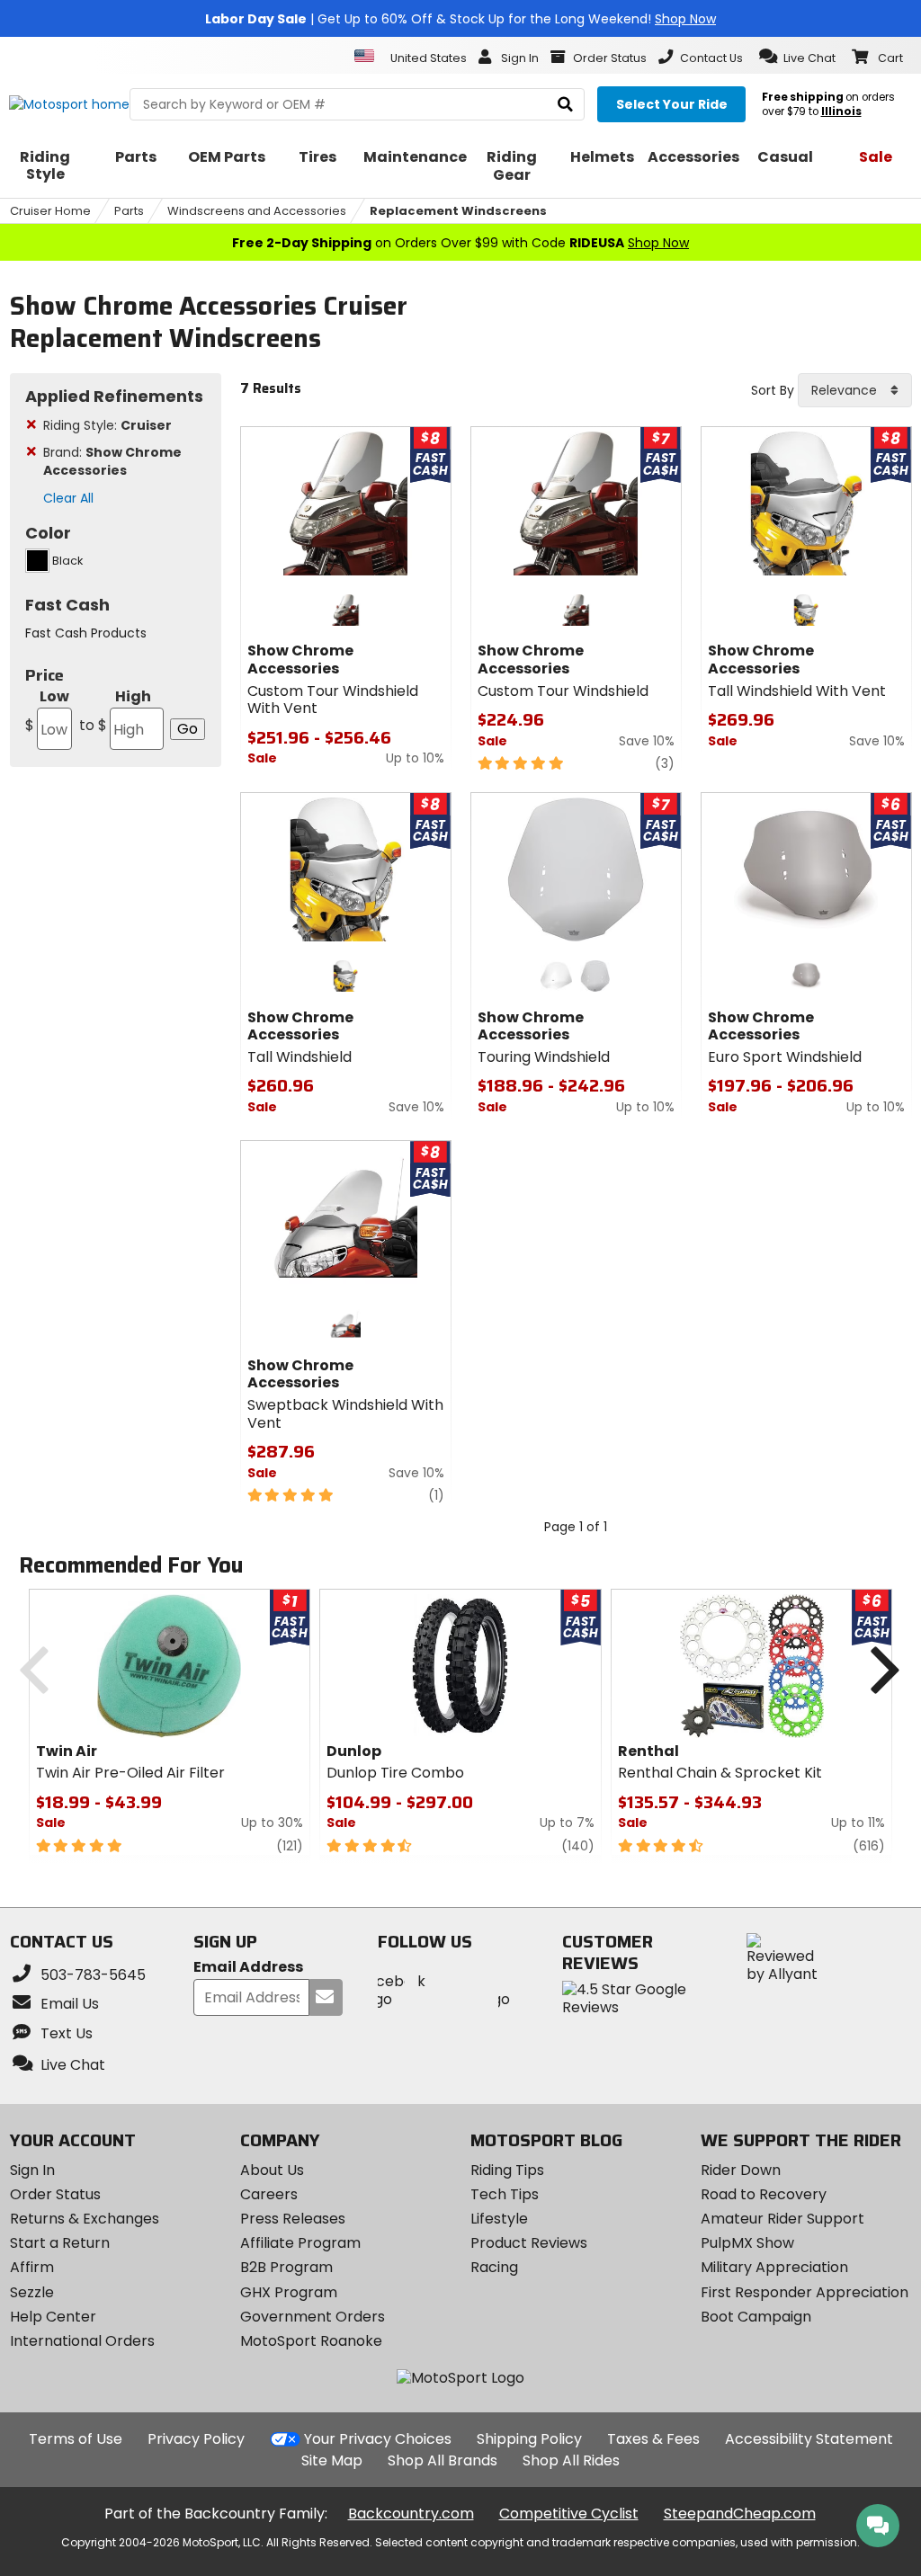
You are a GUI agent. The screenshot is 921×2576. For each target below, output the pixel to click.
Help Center (53, 2317)
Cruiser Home (50, 211)
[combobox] (855, 390)
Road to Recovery (764, 2194)
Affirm (32, 2267)
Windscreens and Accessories (257, 211)
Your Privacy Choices (378, 2439)
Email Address (248, 1968)
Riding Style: (107, 425)
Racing (494, 2267)
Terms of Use (76, 2439)
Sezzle (32, 2292)
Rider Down (741, 2170)
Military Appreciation (774, 2267)
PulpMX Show (747, 2243)
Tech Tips (505, 2194)
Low (47, 711)
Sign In (32, 2170)
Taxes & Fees (653, 2439)
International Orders (82, 2341)
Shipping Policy (529, 2439)
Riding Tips (507, 2170)
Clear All (68, 498)
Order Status (55, 2194)
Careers (269, 2194)
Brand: (112, 461)
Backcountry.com (411, 2514)
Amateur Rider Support (782, 2219)
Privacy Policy (196, 2439)
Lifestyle (499, 2219)
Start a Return (60, 2243)
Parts (129, 211)
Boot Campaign (756, 2317)
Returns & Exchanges (85, 2219)
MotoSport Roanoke (311, 2341)
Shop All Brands (443, 2460)
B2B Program (286, 2267)
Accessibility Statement (809, 2439)
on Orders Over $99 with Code (460, 243)
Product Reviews (529, 2243)
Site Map (332, 2460)
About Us (272, 2170)
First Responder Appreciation (805, 2292)
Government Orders (313, 2317)
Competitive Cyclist (569, 2514)
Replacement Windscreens (458, 211)
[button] (797, 57)
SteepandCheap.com (740, 2514)
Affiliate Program (300, 2243)
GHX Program (289, 2292)
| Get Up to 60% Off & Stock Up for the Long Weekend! (460, 19)
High (115, 711)
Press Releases (293, 2219)
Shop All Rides (571, 2460)
